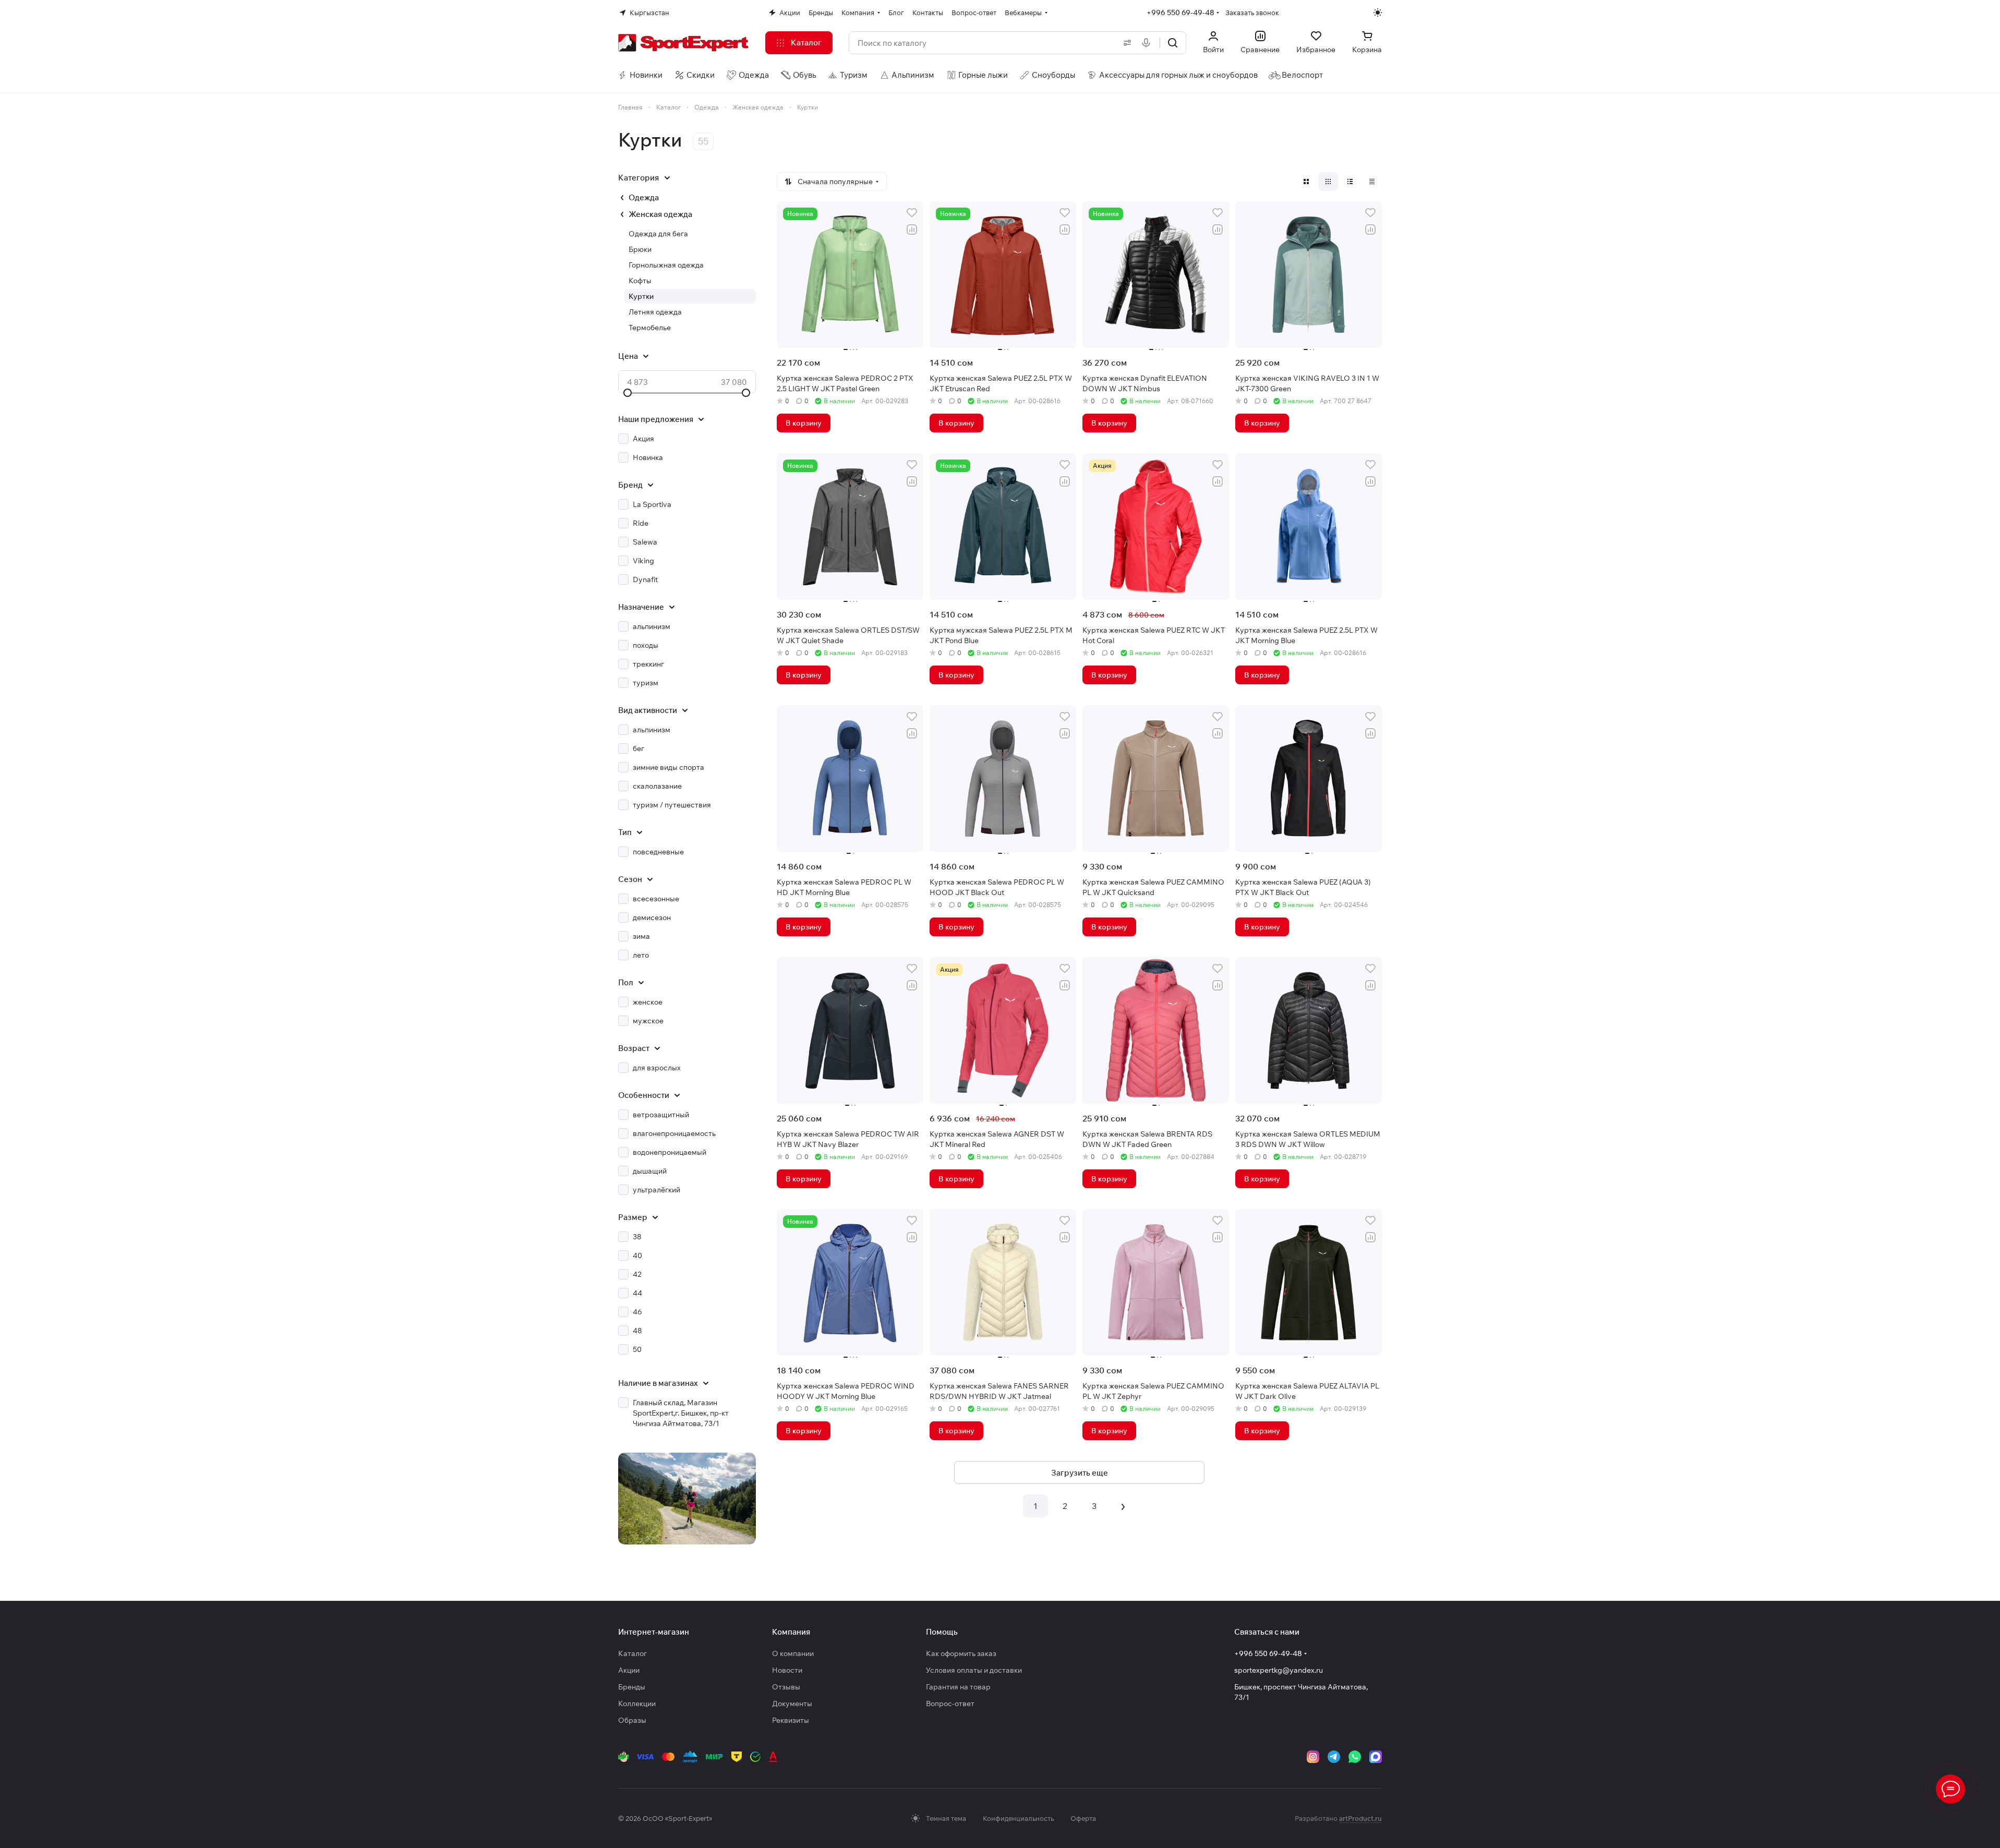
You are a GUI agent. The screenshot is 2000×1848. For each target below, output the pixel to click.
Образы (632, 1720)
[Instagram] (1313, 1757)
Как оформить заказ (961, 1653)
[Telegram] (1334, 1757)
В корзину (804, 423)
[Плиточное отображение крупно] (1306, 182)
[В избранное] (912, 213)
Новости (787, 1670)
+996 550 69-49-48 (1180, 13)
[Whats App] (1355, 1757)
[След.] (1123, 1506)
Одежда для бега (658, 234)
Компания (791, 1632)
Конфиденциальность (1018, 1818)
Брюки (640, 249)
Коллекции (637, 1704)
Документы (792, 1704)
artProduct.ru (1360, 1818)
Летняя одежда (655, 312)
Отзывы (786, 1687)
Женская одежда (660, 214)
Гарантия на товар (958, 1687)
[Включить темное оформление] (1378, 13)
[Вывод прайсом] (1372, 182)
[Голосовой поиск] (1148, 43)
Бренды (632, 1687)
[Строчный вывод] (1350, 182)
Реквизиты (791, 1720)
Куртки (641, 296)
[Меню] (1950, 1789)
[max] (1376, 1757)
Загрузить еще (1080, 1473)
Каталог (632, 1653)
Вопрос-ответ (950, 1704)
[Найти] (1173, 43)
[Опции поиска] (1125, 43)
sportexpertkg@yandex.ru (1279, 1670)
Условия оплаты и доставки (974, 1670)
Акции (629, 1670)
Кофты (640, 281)
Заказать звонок (1252, 13)
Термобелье (650, 328)
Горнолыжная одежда (666, 265)
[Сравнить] (912, 230)
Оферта (1083, 1818)
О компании (793, 1653)
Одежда (644, 197)
